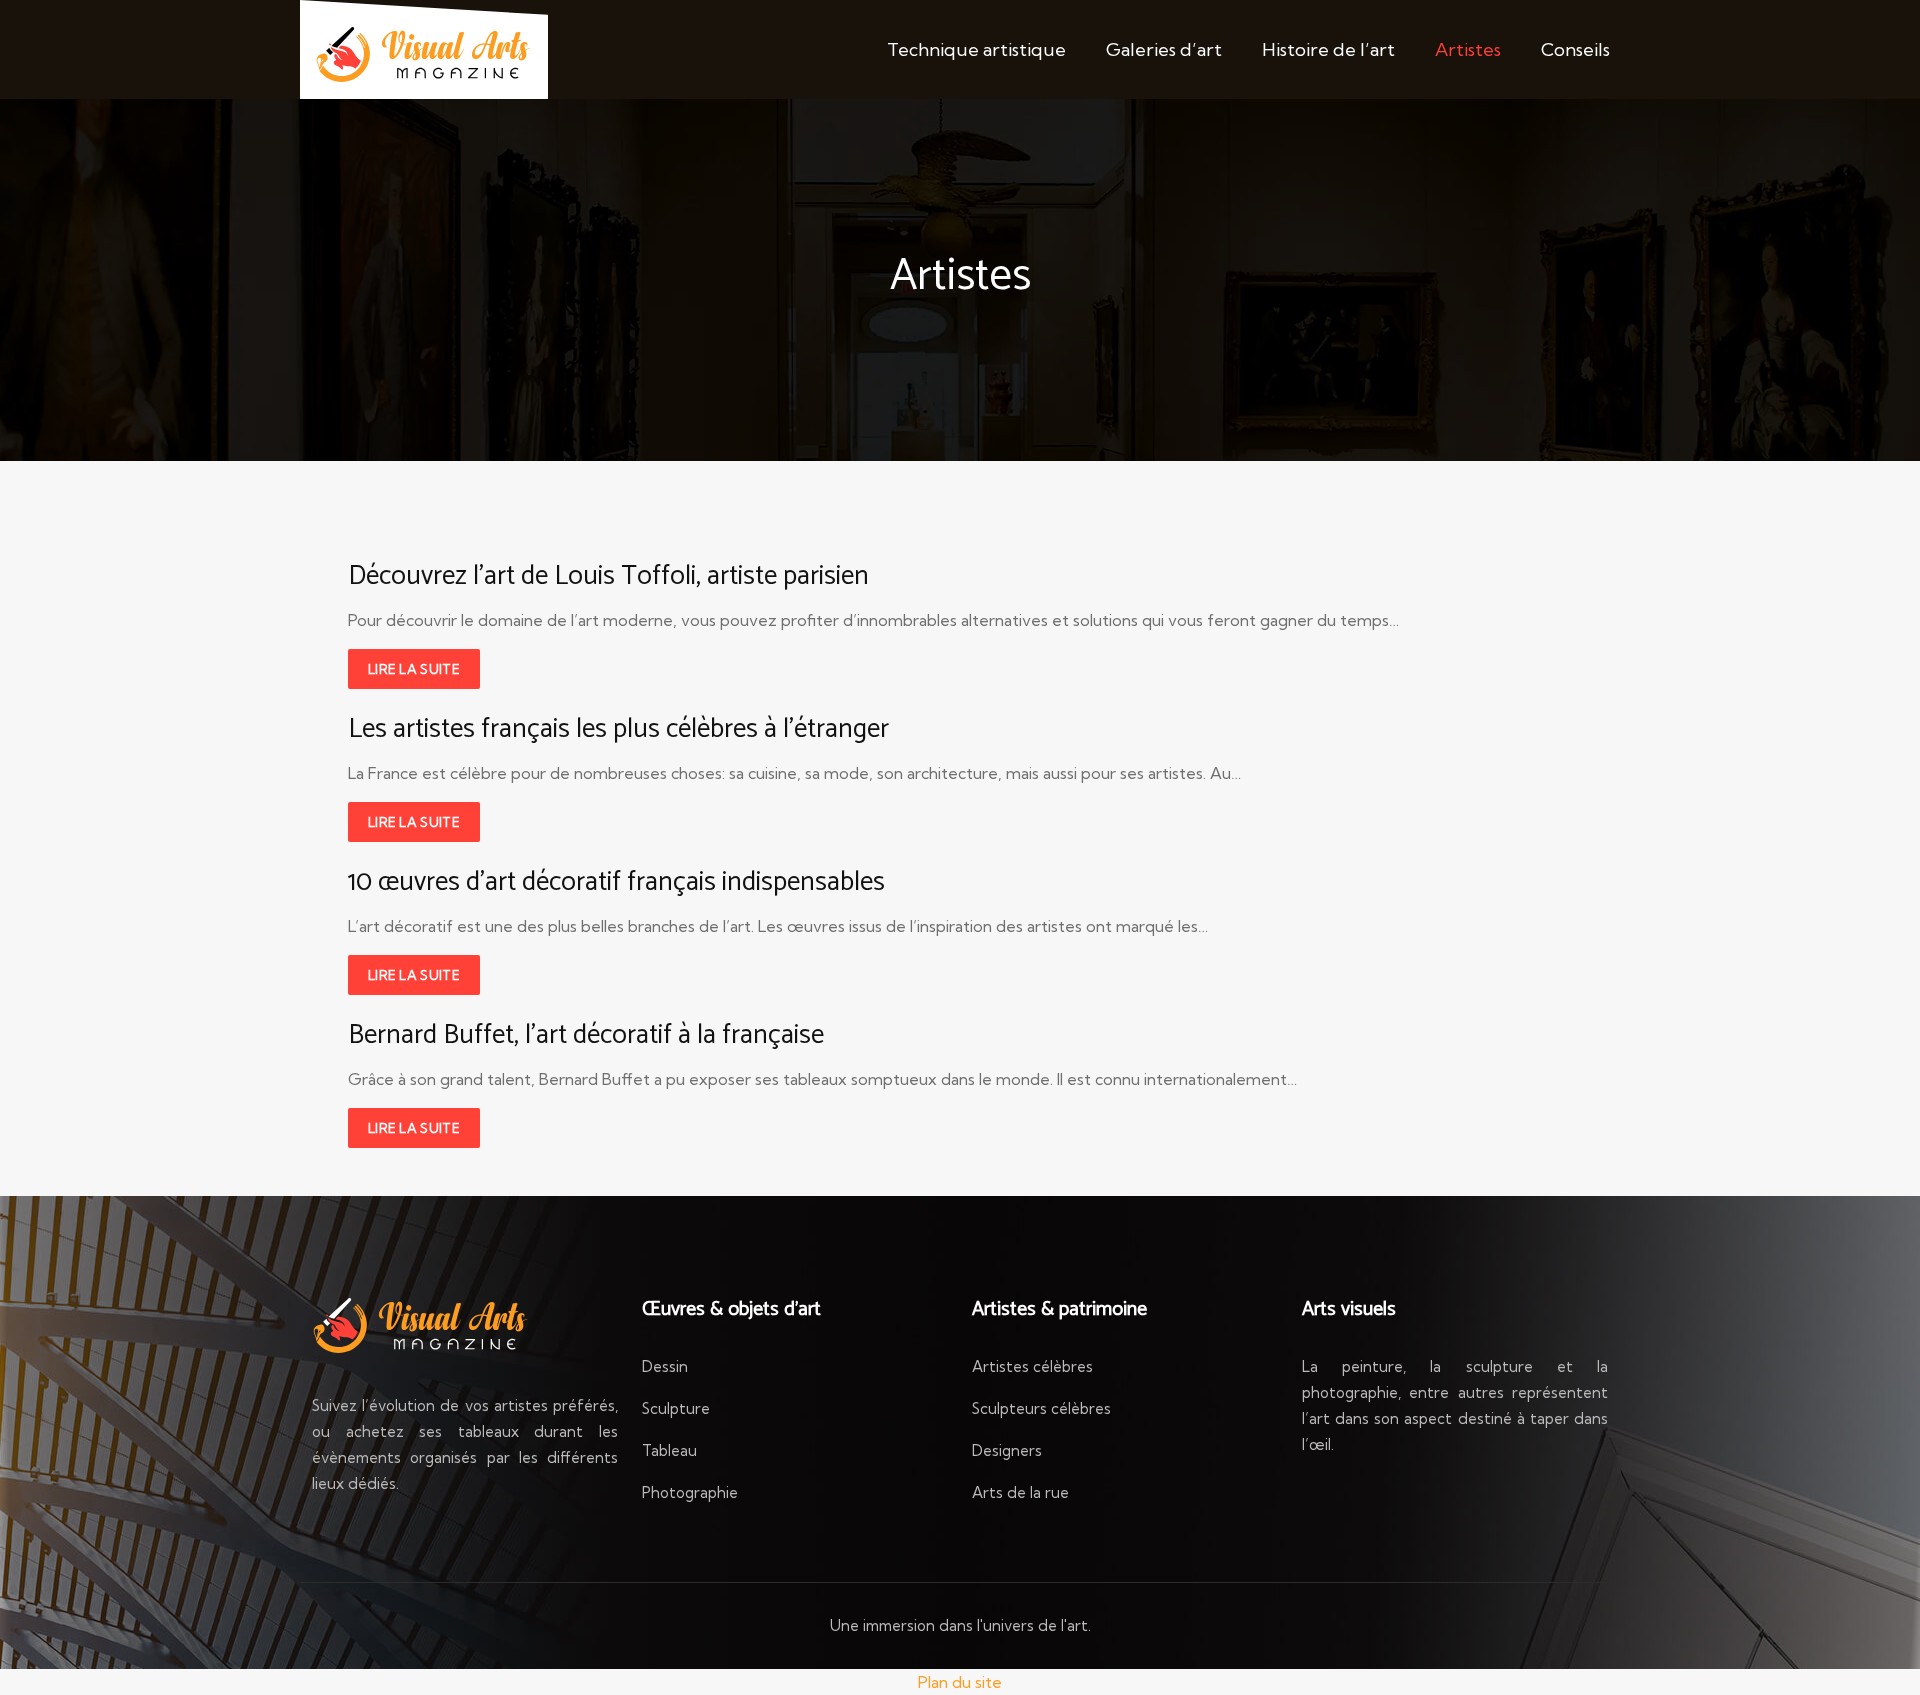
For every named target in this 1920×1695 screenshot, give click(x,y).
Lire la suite (414, 669)
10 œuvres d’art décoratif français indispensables (616, 882)
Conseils (1575, 49)
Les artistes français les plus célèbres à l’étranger (618, 729)
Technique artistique (976, 49)
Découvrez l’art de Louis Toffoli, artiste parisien (608, 576)
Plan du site (960, 1682)
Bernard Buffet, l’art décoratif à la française (586, 1035)
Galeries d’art (1164, 49)
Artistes (1468, 49)
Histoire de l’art (1328, 49)
